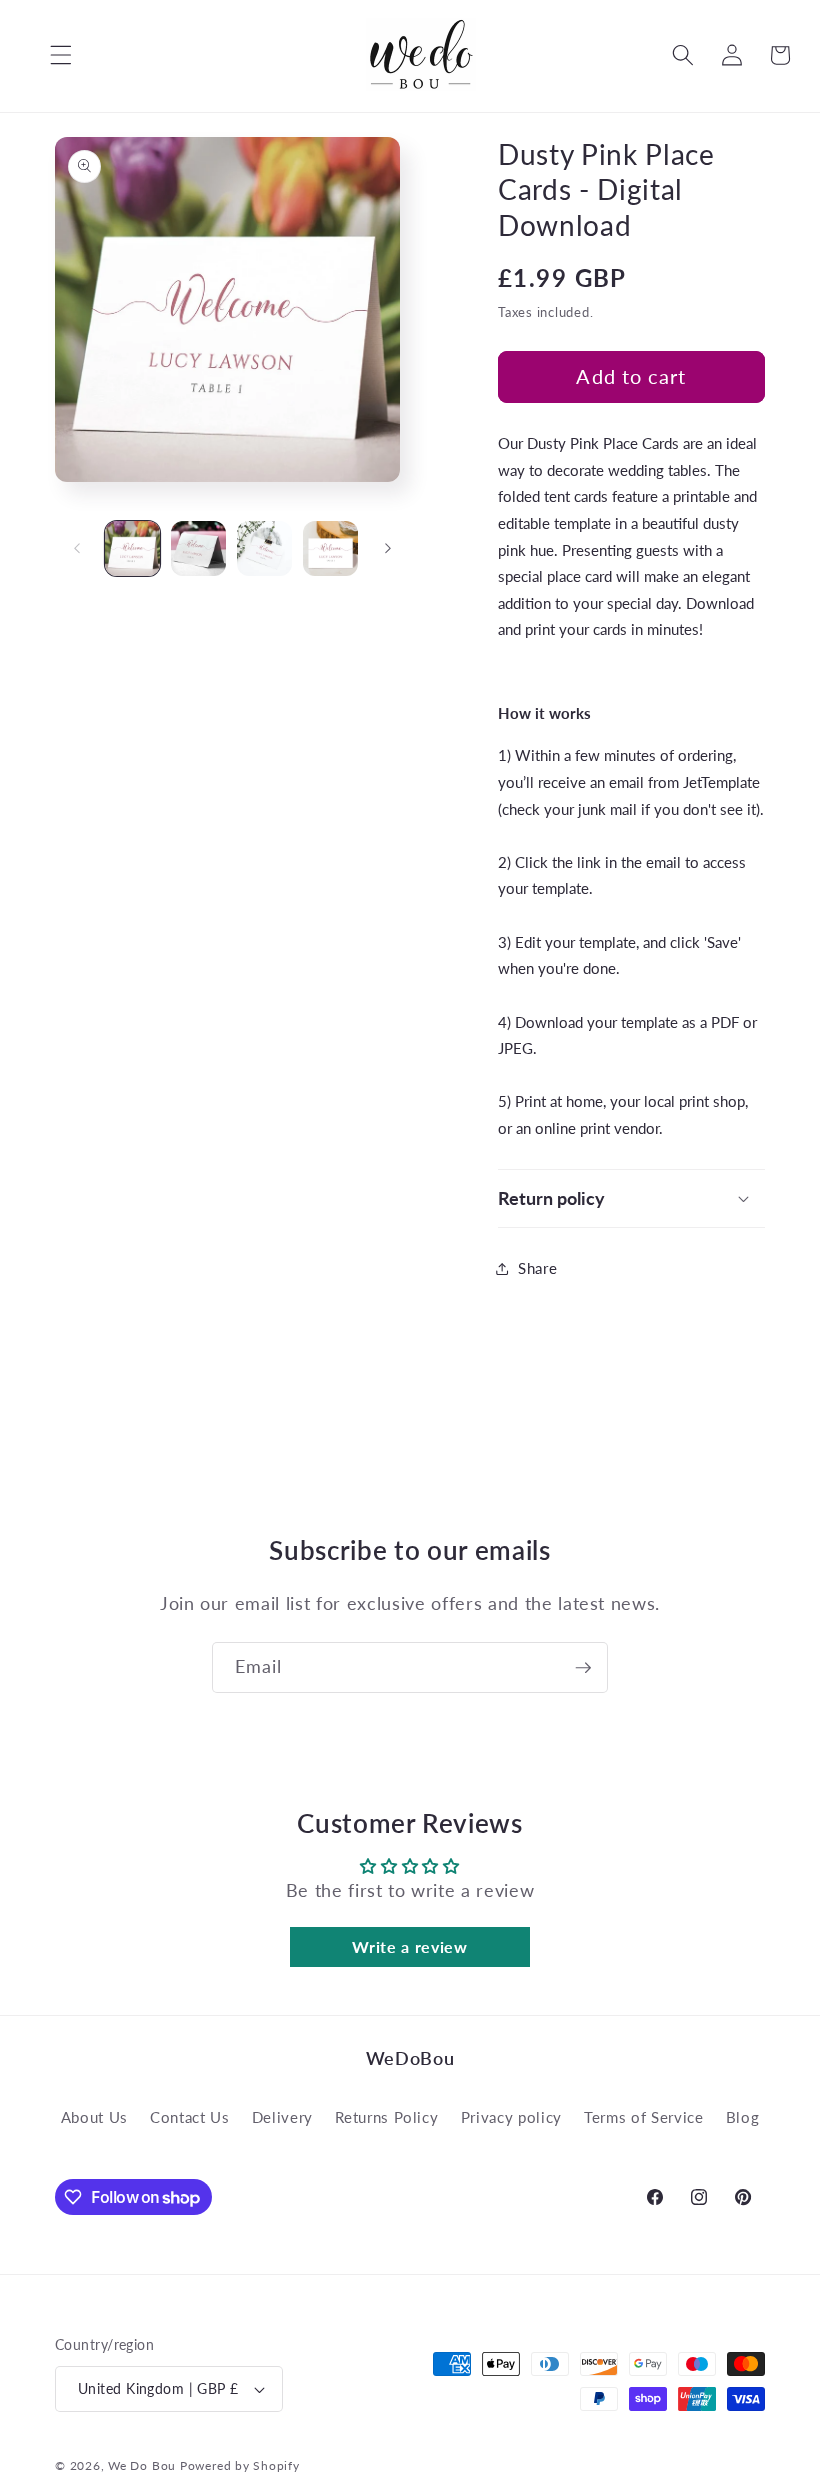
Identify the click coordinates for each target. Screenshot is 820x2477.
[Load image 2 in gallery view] (198, 548)
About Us (94, 2117)
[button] (46, 55)
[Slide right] (388, 549)
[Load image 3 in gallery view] (264, 548)
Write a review (409, 1946)
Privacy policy (511, 2117)
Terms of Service (644, 2117)
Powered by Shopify (240, 2465)
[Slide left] (77, 549)
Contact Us (190, 2117)
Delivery (282, 2117)
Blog (743, 2117)
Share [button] (537, 1268)
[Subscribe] (583, 1668)
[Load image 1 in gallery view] (132, 548)
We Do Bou (142, 2465)
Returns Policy (386, 2117)
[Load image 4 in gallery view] (330, 548)
